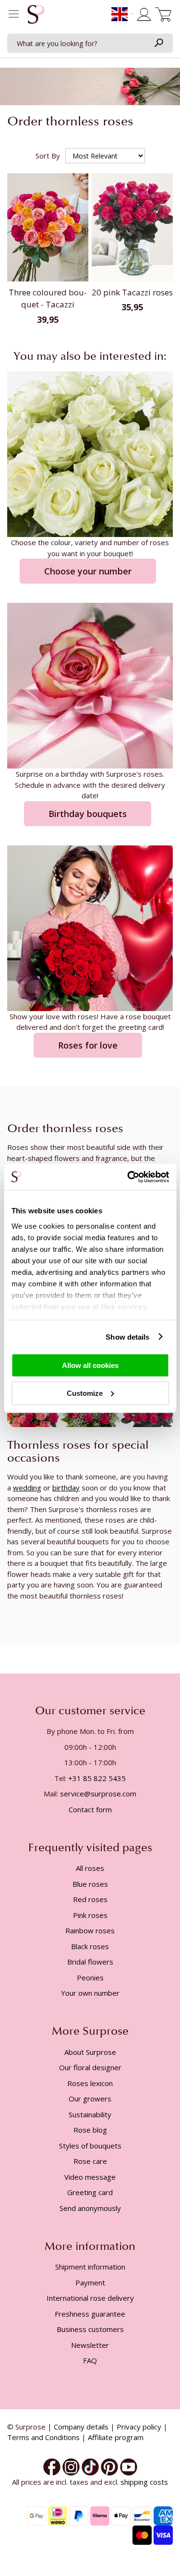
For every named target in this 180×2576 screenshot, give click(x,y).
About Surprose (90, 2052)
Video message (90, 2177)
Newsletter (90, 2345)
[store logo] (36, 17)
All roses (90, 1868)
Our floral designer (90, 2067)
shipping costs (144, 2482)
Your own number (90, 1993)
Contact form (90, 1809)
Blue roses (90, 1884)
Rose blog (90, 2130)
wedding (27, 1488)
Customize (85, 1393)
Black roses (90, 1946)
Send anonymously (90, 2208)
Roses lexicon (90, 2083)
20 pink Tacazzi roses (132, 292)
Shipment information (90, 2267)
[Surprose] (129, 2466)
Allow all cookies (90, 1365)
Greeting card (90, 2192)
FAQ (90, 2360)
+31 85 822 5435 (97, 1778)
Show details (127, 1337)
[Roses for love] (90, 927)
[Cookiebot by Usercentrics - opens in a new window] (128, 1177)
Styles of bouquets (90, 2146)
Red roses (90, 1899)
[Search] (158, 43)
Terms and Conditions (43, 2437)
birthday (66, 1488)
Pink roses (90, 1915)
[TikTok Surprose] (90, 2466)
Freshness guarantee (90, 2314)
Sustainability (90, 2114)
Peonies (90, 1978)
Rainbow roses (90, 1930)
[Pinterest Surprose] (109, 2466)
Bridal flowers (90, 1962)
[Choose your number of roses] (90, 453)
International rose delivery (90, 2298)
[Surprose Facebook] (52, 2466)
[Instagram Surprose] (71, 2466)
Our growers (90, 2099)
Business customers (90, 2329)
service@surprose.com (98, 1794)
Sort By (48, 156)
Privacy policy (139, 2427)
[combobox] (90, 43)
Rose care (90, 2161)
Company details (81, 2427)
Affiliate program (116, 2437)
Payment (90, 2283)
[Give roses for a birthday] (90, 685)
